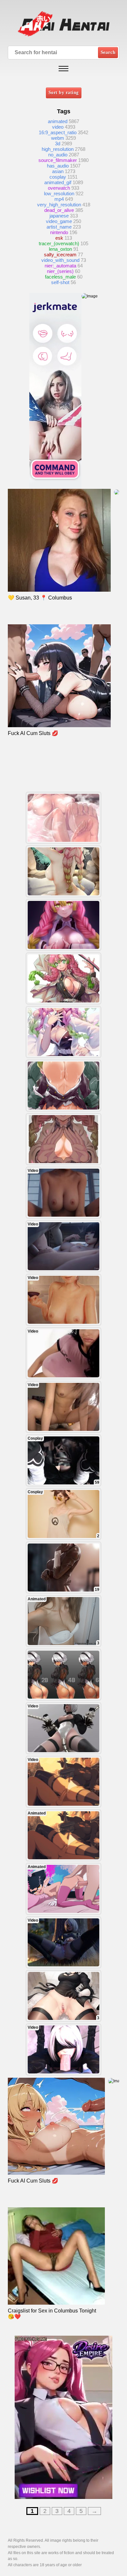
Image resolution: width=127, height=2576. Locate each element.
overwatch (59, 188)
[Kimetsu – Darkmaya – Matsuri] (63, 1086)
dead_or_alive (59, 210)
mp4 (59, 199)
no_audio (58, 155)
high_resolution (58, 149)
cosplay (58, 177)
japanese (59, 216)
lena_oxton (60, 249)
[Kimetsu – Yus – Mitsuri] (63, 1032)
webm (58, 138)
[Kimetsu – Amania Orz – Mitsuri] (63, 978)
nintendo (59, 232)
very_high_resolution (59, 205)
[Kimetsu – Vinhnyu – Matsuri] (63, 1139)
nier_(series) (60, 271)
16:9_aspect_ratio (58, 132)
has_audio (58, 166)
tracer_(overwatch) (59, 243)
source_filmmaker (58, 160)
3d (58, 144)
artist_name (59, 227)
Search (108, 52)
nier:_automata (60, 266)
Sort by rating (64, 93)
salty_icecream (60, 255)
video (58, 127)
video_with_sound (60, 260)
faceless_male (60, 277)
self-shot (60, 282)
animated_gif (58, 182)
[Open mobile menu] (63, 69)
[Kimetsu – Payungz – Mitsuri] (63, 871)
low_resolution (59, 193)
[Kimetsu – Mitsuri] (63, 818)
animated (58, 121)
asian (58, 171)
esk (59, 238)
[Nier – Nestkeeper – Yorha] (63, 1675)
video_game (59, 221)
